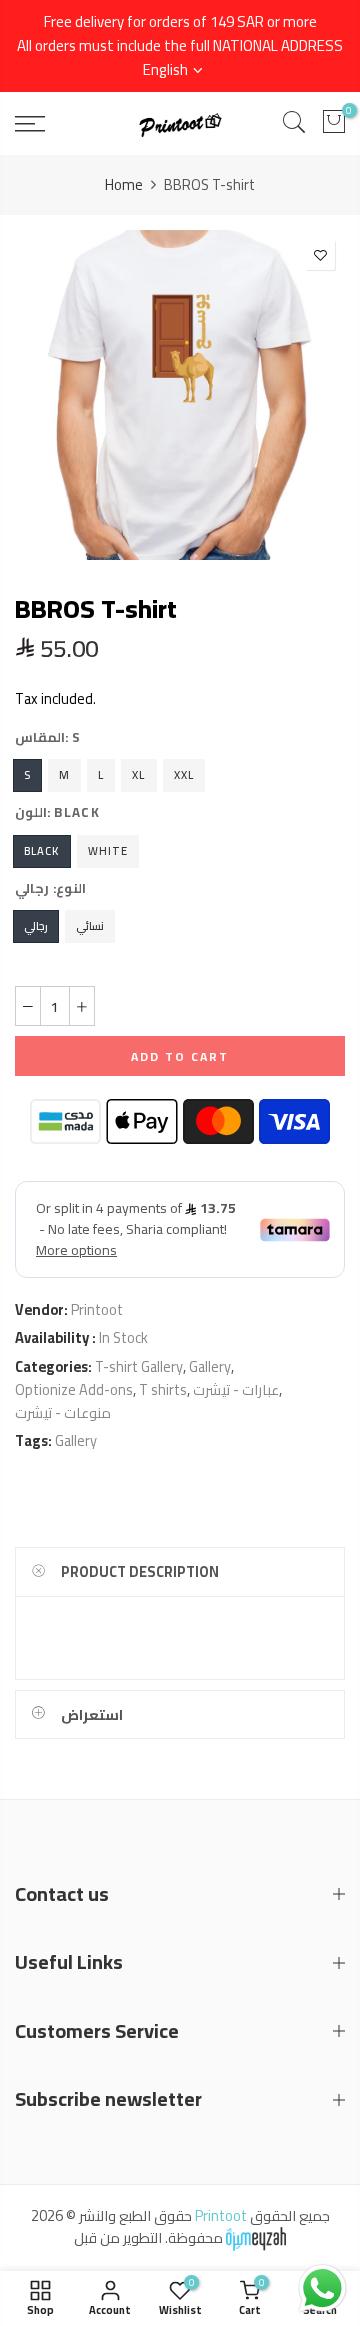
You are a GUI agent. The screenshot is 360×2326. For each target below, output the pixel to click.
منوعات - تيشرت (63, 1412)
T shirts (163, 1389)
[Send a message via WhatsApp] (322, 2288)
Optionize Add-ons (74, 1389)
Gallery (210, 1366)
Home (124, 185)
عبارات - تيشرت (236, 1389)
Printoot (97, 1309)
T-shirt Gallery (139, 1366)
